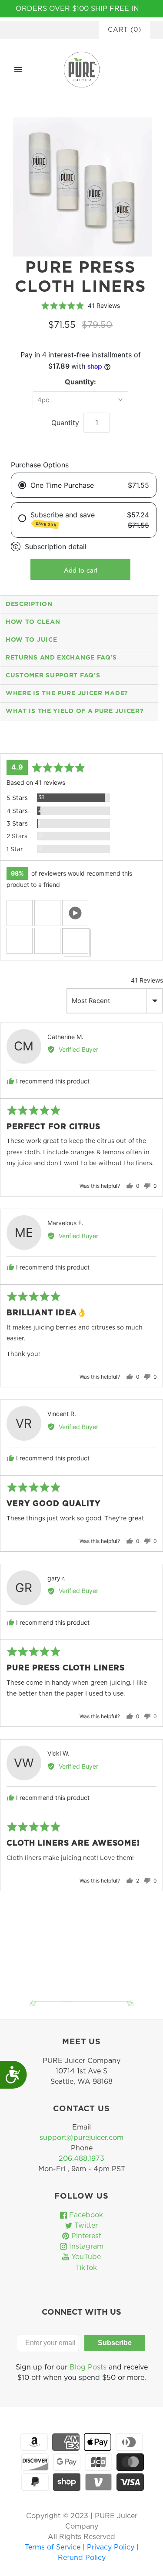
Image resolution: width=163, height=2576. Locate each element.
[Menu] (18, 70)
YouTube (85, 2257)
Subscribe (115, 2343)
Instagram (85, 2246)
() (125, 30)
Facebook (85, 2215)
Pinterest (85, 2236)
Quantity (65, 423)
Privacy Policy (112, 2547)
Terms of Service (54, 2547)
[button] (20, 913)
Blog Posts (88, 2367)
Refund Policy (82, 2558)
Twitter (85, 2226)
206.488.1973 (81, 2159)
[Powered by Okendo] (22, 743)
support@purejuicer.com (81, 2138)
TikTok (85, 2268)
